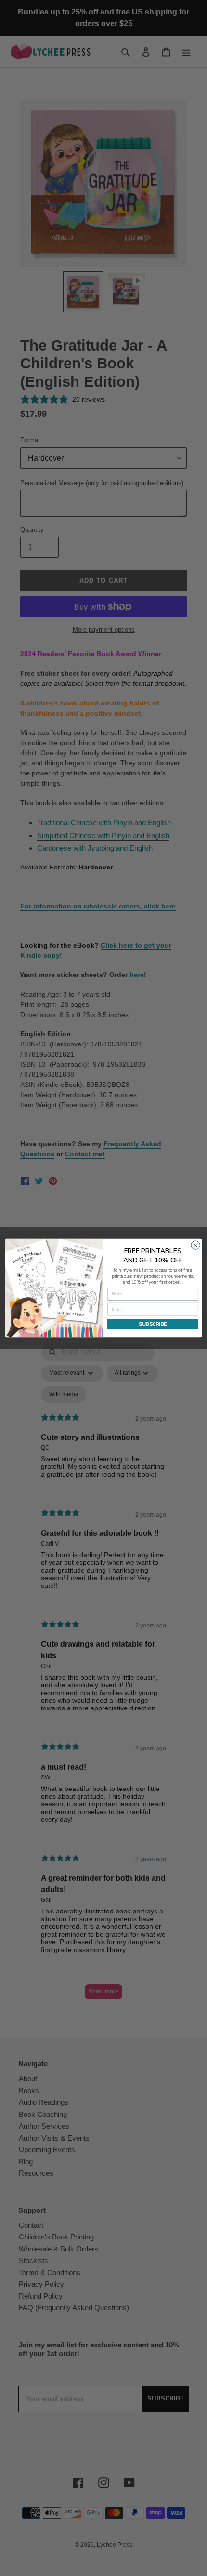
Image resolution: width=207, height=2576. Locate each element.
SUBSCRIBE (153, 1324)
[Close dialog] (195, 1245)
